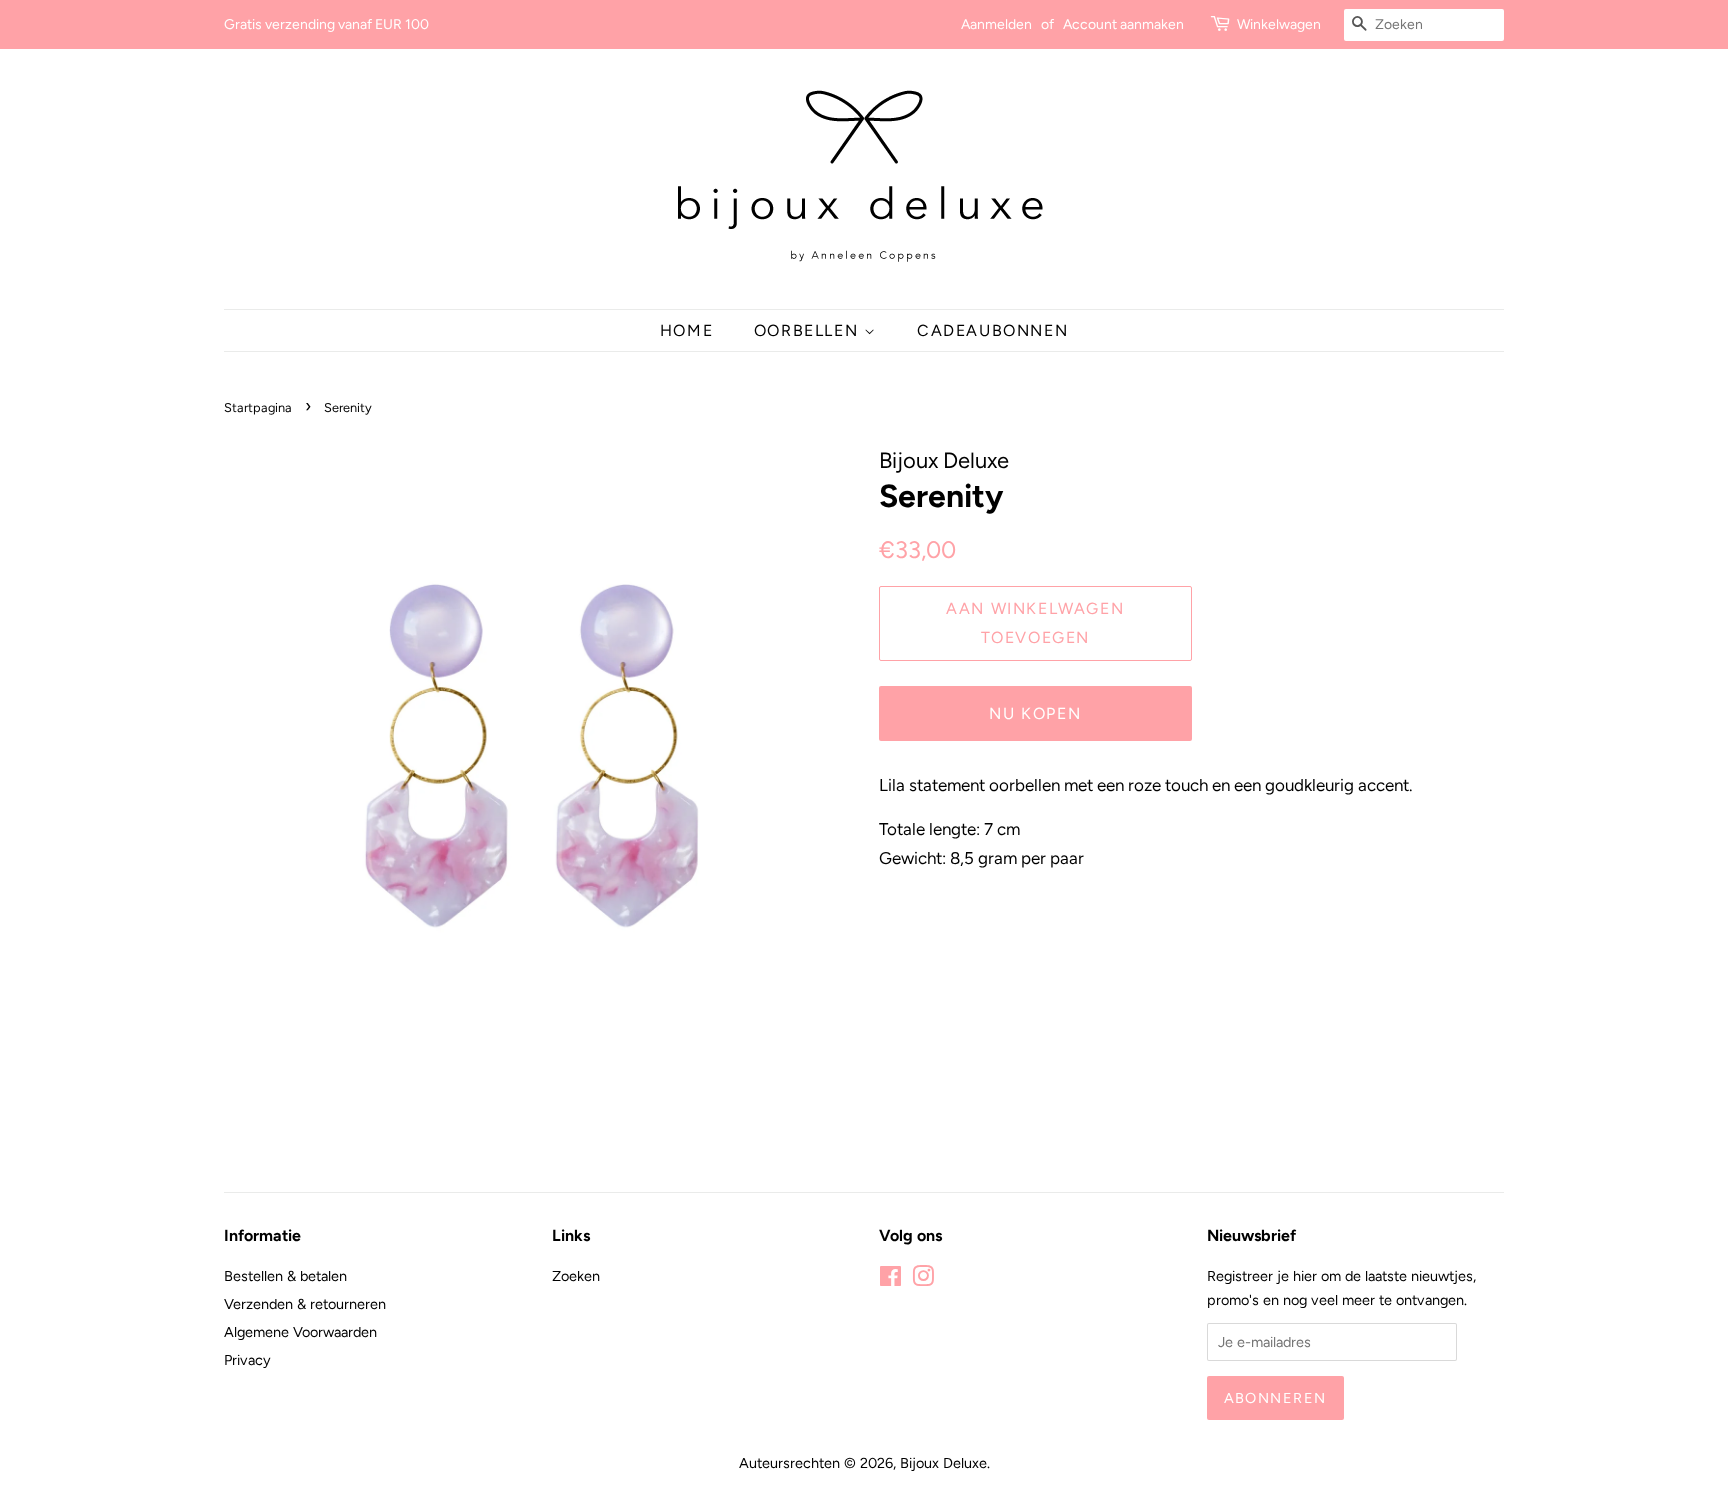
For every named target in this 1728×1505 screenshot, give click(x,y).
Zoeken (576, 1276)
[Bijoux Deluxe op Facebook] (890, 1280)
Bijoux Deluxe (943, 1463)
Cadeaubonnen (992, 330)
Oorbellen (809, 330)
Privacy (247, 1360)
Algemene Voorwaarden (300, 1332)
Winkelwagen (1279, 24)
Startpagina (258, 407)
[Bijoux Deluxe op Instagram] (923, 1280)
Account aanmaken (1123, 24)
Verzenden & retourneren (305, 1304)
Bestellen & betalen (285, 1276)
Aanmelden (996, 24)
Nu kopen (1035, 713)
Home (686, 330)
